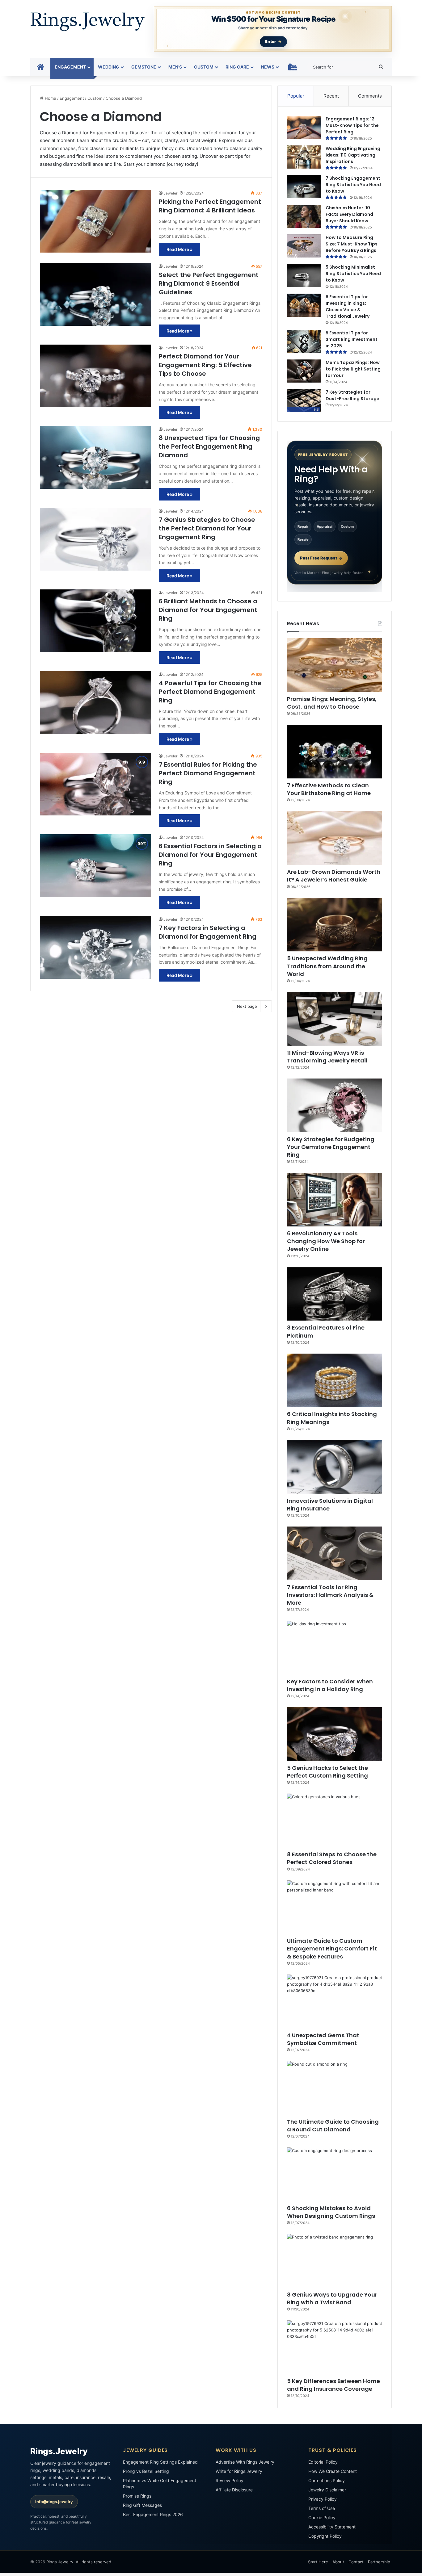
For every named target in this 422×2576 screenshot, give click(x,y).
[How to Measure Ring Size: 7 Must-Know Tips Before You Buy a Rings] (304, 246)
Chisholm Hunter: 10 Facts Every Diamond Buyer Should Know (349, 214)
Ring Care (237, 67)
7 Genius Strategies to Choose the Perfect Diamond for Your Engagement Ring (207, 528)
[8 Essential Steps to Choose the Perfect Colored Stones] (335, 1820)
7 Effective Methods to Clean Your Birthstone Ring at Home (329, 789)
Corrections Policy (327, 2480)
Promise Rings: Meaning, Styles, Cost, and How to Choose (332, 703)
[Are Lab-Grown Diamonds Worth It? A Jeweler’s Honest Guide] (335, 838)
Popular (296, 96)
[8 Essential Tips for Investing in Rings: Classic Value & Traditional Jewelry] (304, 305)
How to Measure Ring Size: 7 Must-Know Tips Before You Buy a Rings (352, 244)
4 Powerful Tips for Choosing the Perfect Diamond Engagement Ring (210, 692)
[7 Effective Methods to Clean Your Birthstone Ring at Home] (335, 752)
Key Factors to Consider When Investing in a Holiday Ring (330, 1685)
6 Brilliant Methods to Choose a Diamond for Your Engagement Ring (208, 610)
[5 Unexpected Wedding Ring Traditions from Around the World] (335, 925)
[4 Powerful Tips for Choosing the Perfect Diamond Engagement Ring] (95, 703)
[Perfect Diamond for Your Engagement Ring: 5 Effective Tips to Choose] (95, 376)
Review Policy (230, 2480)
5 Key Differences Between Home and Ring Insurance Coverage (333, 2385)
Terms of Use (322, 2508)
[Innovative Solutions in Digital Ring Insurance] (335, 1467)
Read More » (179, 249)
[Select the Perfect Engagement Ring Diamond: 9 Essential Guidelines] (95, 294)
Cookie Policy (322, 2517)
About (338, 2562)
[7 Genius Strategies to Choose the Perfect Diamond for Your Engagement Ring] (95, 539)
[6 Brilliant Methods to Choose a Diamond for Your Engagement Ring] (95, 621)
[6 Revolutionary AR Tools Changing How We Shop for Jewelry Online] (335, 1200)
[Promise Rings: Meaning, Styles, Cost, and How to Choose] (335, 665)
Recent (331, 96)
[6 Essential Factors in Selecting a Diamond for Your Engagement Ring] (95, 866)
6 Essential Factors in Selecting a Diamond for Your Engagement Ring (210, 855)
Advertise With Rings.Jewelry (245, 2462)
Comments (370, 96)
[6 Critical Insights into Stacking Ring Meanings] (335, 1380)
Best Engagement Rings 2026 (153, 2514)
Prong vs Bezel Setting (146, 2471)
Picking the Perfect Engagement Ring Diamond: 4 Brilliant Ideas (210, 206)
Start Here (318, 2562)
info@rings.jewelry (54, 2502)
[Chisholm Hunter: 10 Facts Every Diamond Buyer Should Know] (304, 216)
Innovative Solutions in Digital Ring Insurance (330, 1505)
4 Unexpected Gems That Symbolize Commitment (323, 2039)
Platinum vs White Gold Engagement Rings (160, 2484)
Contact (356, 2562)
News (268, 67)
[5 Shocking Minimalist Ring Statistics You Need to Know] (304, 276)
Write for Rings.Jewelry (239, 2471)
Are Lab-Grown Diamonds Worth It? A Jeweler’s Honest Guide (334, 876)
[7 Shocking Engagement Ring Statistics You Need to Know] (304, 187)
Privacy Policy (323, 2499)
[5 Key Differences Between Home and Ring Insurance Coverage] (335, 2347)
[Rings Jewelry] (87, 22)
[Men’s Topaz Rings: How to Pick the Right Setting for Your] (304, 371)
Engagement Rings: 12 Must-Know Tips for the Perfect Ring (352, 125)
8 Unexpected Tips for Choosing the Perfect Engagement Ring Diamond (209, 446)
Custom (204, 67)
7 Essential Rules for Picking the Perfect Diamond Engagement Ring (208, 773)
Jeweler (170, 193)
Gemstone (144, 67)
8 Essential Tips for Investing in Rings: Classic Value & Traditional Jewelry (348, 306)
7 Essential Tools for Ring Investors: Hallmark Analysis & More (330, 1595)
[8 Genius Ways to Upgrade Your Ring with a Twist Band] (335, 2261)
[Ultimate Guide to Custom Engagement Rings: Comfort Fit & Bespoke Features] (335, 1907)
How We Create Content (333, 2471)
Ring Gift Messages (142, 2505)
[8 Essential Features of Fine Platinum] (335, 1294)
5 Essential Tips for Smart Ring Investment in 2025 (352, 339)
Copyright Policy (325, 2536)
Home (50, 98)
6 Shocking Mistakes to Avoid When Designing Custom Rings (331, 2212)
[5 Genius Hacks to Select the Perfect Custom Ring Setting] (335, 1734)
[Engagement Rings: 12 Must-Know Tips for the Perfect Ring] (304, 127)
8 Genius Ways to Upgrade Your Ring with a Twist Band (332, 2298)
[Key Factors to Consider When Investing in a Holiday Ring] (335, 1648)
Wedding (109, 67)
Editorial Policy (323, 2462)
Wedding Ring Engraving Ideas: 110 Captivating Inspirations (353, 155)
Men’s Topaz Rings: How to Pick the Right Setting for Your (353, 369)
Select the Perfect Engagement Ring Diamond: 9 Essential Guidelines (209, 283)
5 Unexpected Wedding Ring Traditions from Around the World (327, 966)
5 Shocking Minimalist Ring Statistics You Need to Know (353, 274)
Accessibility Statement (332, 2527)
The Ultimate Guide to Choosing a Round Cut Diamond (333, 2126)
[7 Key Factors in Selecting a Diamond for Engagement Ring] (95, 947)
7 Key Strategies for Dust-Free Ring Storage (352, 395)
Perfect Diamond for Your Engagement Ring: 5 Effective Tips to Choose (205, 365)
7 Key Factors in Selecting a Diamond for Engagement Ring (208, 932)
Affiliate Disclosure (234, 2490)
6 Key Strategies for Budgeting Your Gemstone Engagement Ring (331, 1147)
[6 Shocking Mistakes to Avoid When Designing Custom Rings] (335, 2174)
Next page (247, 1006)
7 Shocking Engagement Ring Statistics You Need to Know (353, 185)
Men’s (175, 67)
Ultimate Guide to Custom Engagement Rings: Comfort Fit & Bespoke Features (332, 1948)
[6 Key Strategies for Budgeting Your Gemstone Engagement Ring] (335, 1105)
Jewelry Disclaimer (327, 2490)
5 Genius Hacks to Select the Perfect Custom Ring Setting (327, 1772)
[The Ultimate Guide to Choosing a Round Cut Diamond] (335, 2088)
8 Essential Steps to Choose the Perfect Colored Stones (332, 1858)
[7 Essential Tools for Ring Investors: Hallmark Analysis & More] (335, 1553)
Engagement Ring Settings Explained (160, 2462)
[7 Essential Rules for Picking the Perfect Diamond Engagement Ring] (95, 784)
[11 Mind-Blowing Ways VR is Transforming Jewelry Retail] (335, 1019)
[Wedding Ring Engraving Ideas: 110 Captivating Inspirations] (304, 157)
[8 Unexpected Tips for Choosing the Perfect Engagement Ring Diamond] (95, 457)
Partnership (379, 2562)
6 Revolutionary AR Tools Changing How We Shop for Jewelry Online (326, 1241)
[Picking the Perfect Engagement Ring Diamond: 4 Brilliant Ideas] (95, 221)
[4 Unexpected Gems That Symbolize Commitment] (335, 2001)
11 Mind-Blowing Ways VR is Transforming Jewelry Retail (327, 1057)
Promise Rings (137, 2496)
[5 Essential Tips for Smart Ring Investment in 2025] (304, 341)
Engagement (70, 67)
